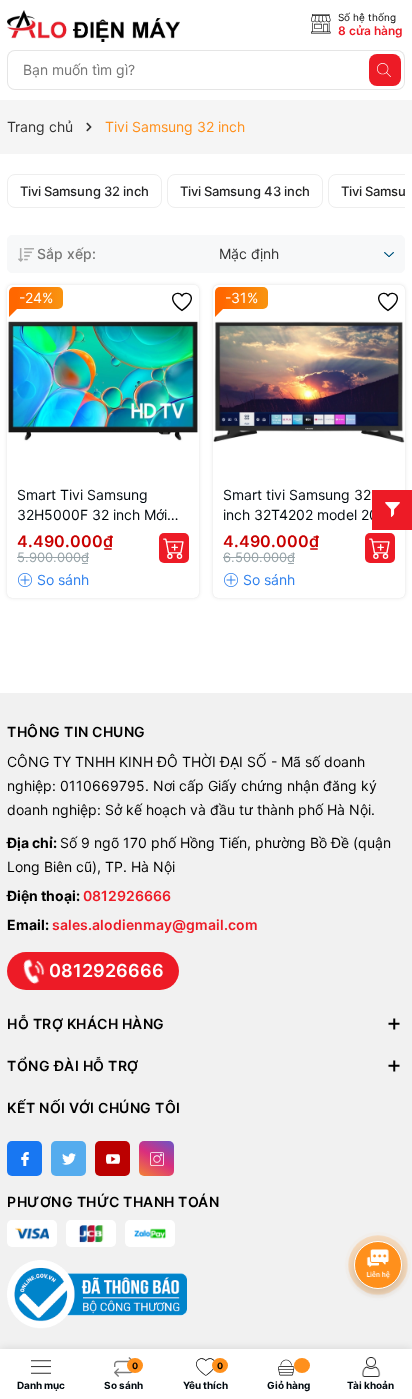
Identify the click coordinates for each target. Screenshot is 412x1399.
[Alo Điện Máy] (97, 26)
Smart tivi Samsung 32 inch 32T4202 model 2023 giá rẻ (309, 505)
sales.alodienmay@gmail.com (155, 924)
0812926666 (127, 895)
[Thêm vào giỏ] (174, 548)
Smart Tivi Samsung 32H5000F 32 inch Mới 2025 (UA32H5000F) (92, 505)
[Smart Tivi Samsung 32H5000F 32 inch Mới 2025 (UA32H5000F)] (103, 381)
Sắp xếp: (66, 253)
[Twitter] (68, 1158)
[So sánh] (53, 580)
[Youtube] (112, 1158)
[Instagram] (156, 1158)
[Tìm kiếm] (385, 70)
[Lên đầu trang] (381, 1211)
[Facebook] (24, 1158)
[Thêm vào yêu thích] (182, 302)
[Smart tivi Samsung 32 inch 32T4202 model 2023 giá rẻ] (309, 381)
